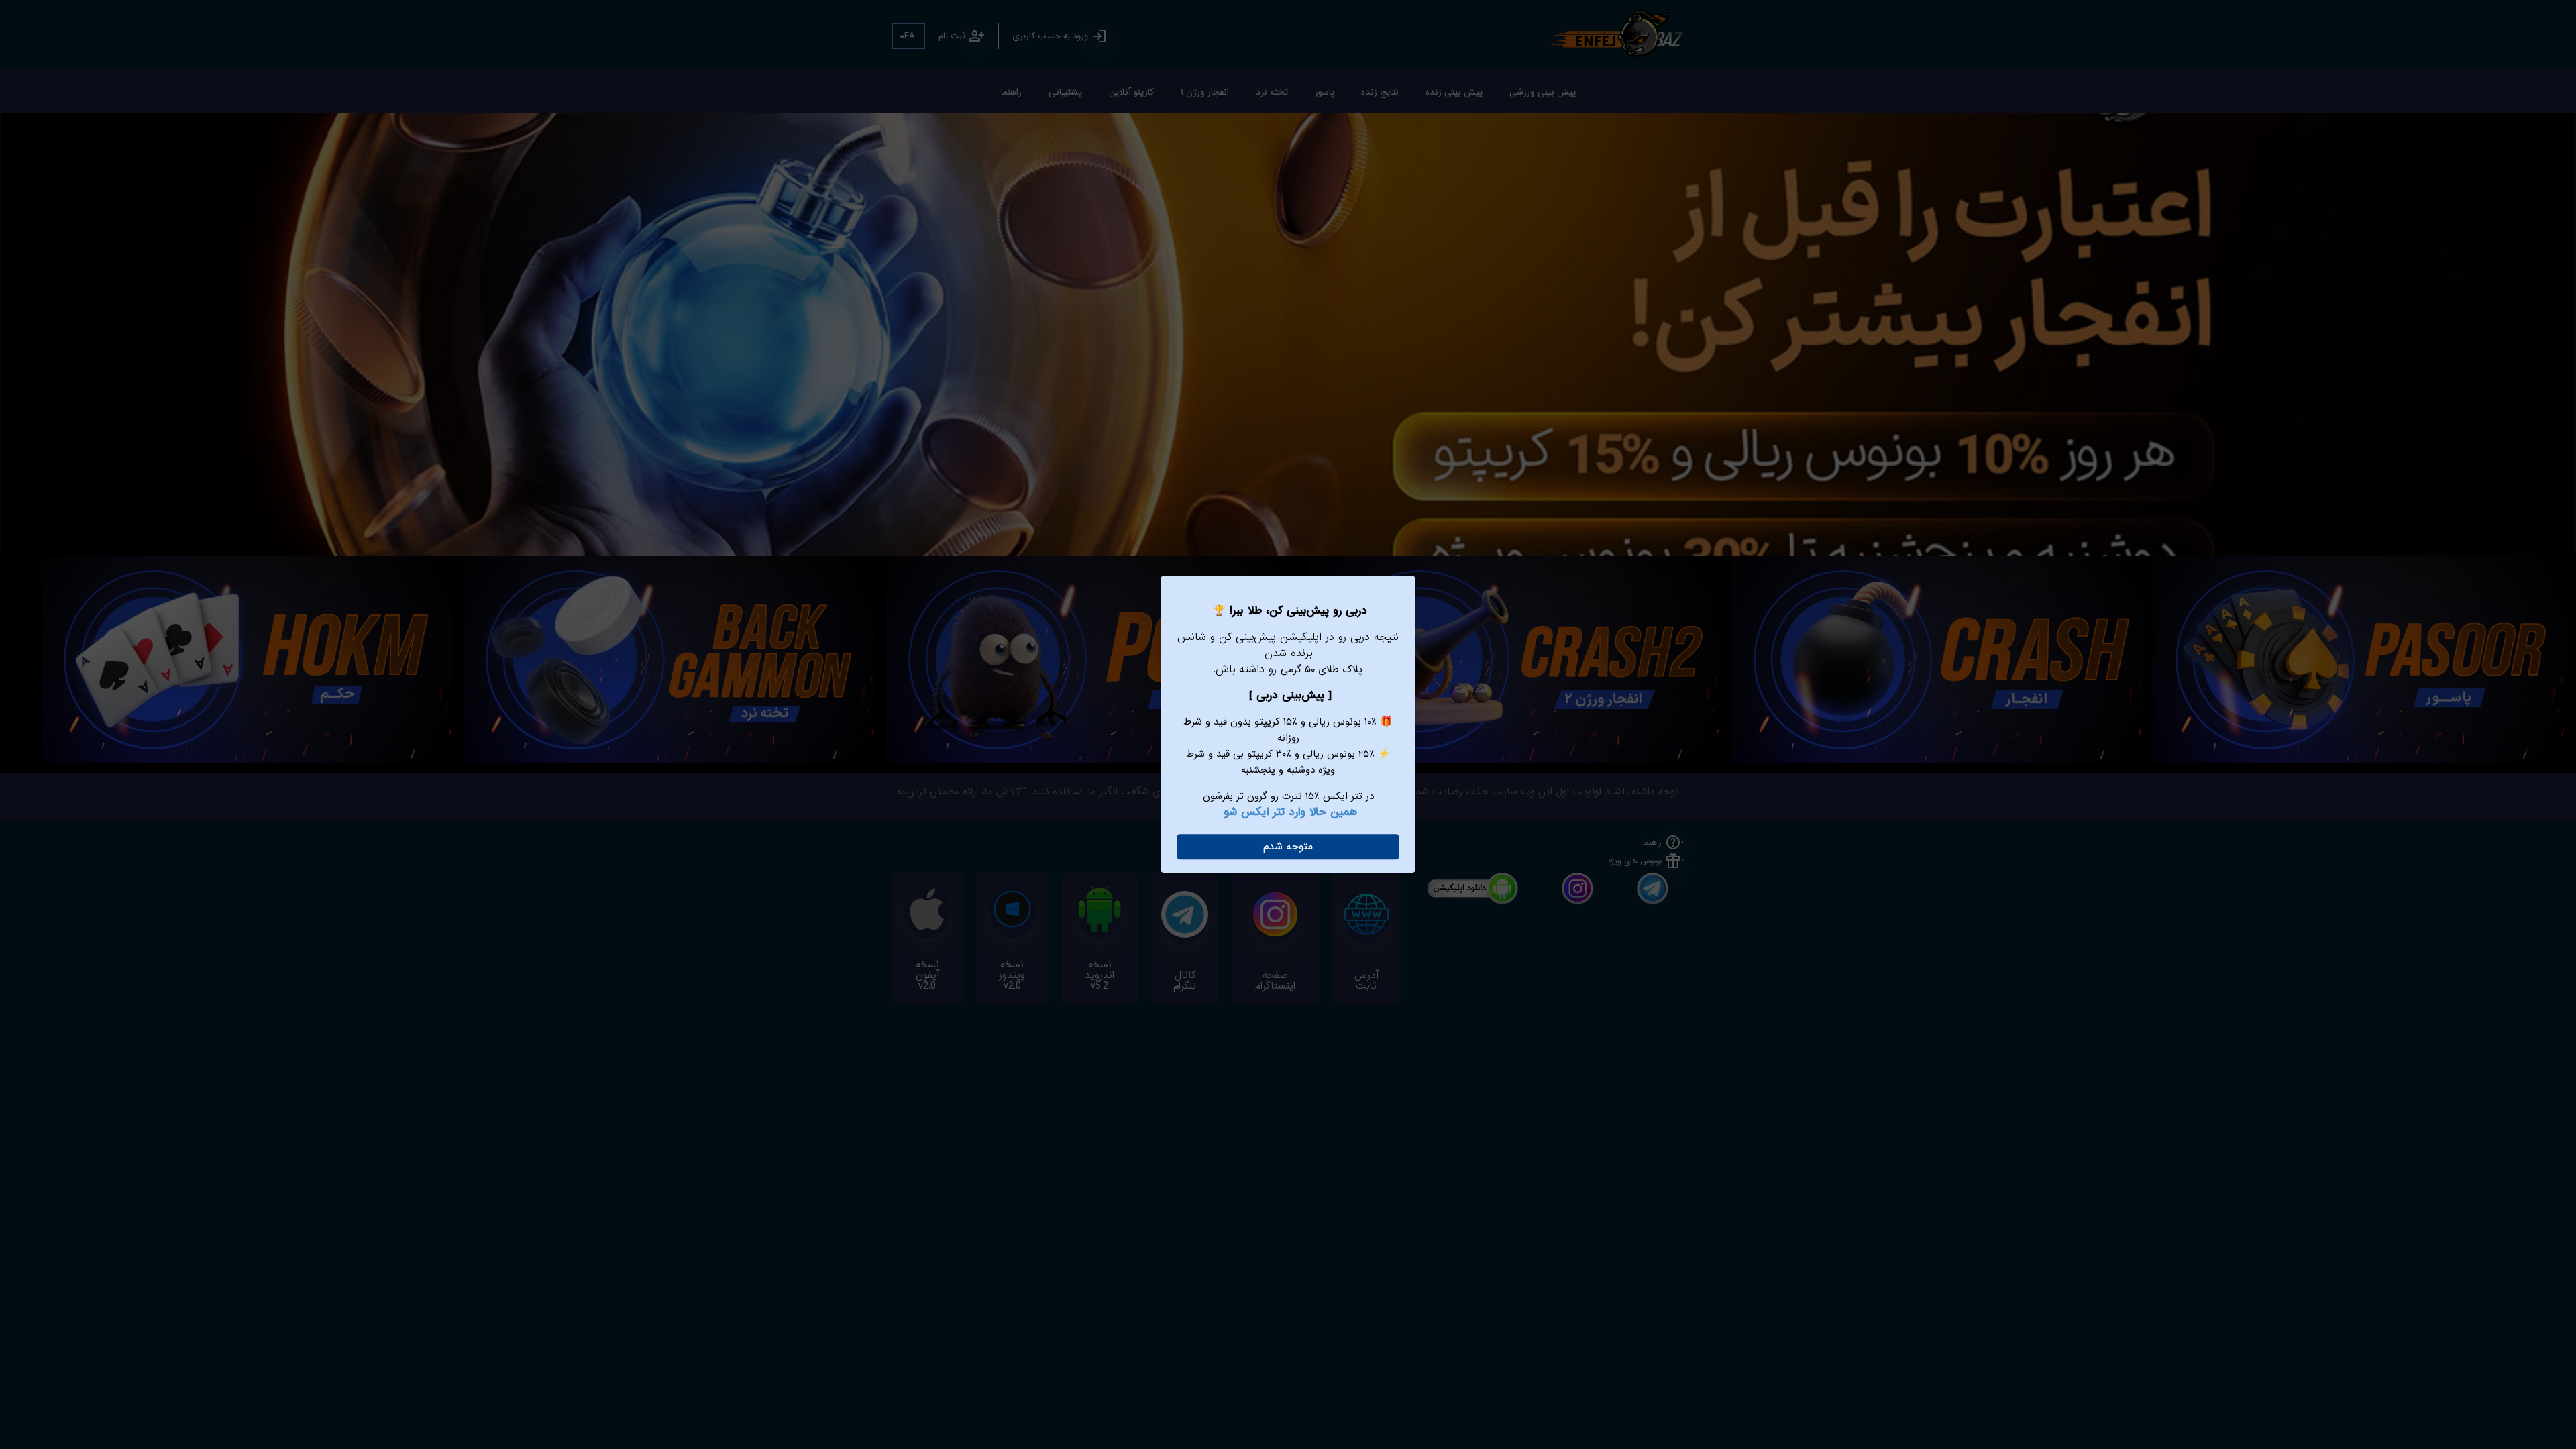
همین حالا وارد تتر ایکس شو (1290, 812)
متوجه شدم (1288, 846)
